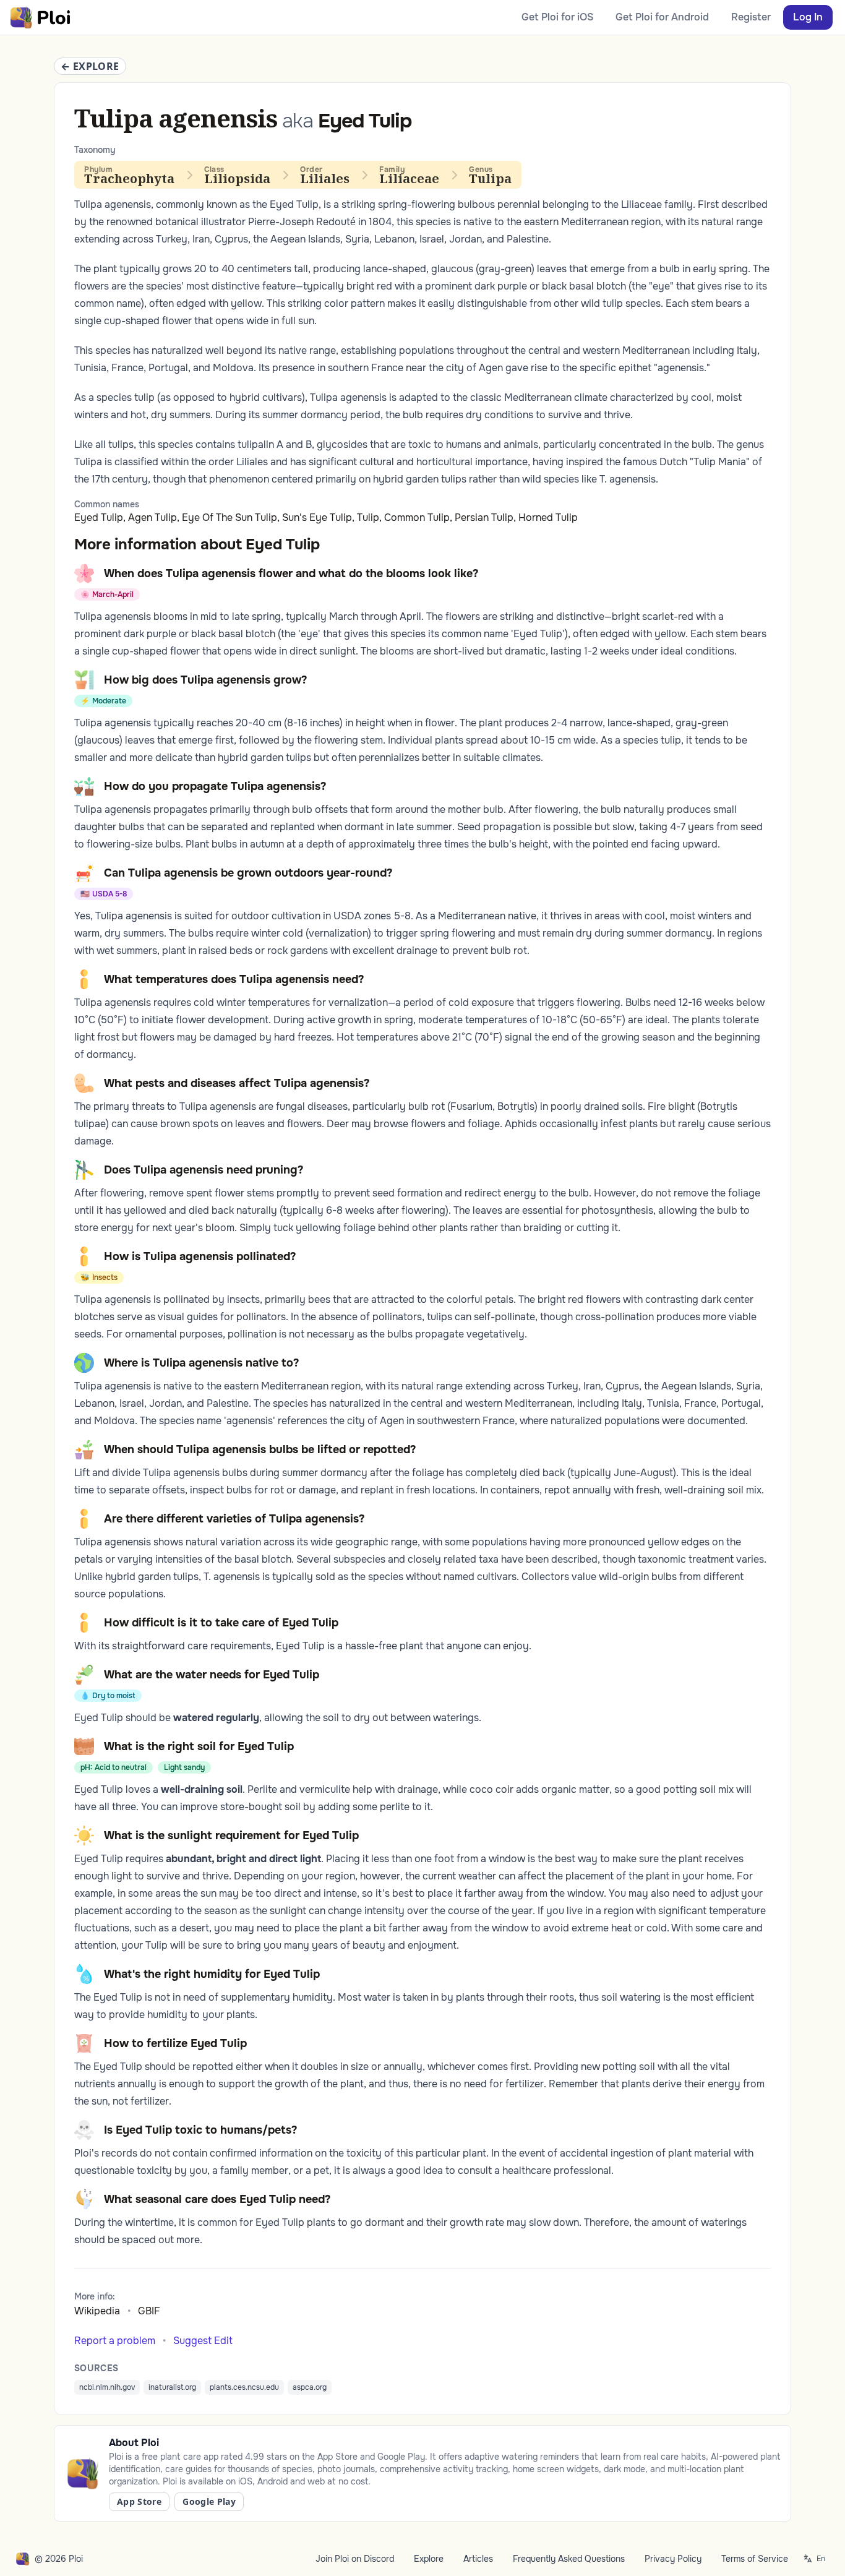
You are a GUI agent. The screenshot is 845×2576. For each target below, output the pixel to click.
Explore (429, 2559)
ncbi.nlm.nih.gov (107, 2387)
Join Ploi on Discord (355, 2559)
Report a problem (115, 2341)
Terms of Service (755, 2559)
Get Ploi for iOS (557, 17)
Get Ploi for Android (662, 17)
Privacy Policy (673, 2559)
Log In (808, 17)
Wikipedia (97, 2311)
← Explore (90, 66)
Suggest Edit (203, 2341)
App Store (139, 2501)
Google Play (209, 2501)
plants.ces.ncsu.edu (244, 2387)
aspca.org (310, 2387)
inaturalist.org (172, 2387)
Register (751, 17)
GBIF (149, 2311)
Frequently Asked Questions (569, 2559)
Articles (478, 2559)
